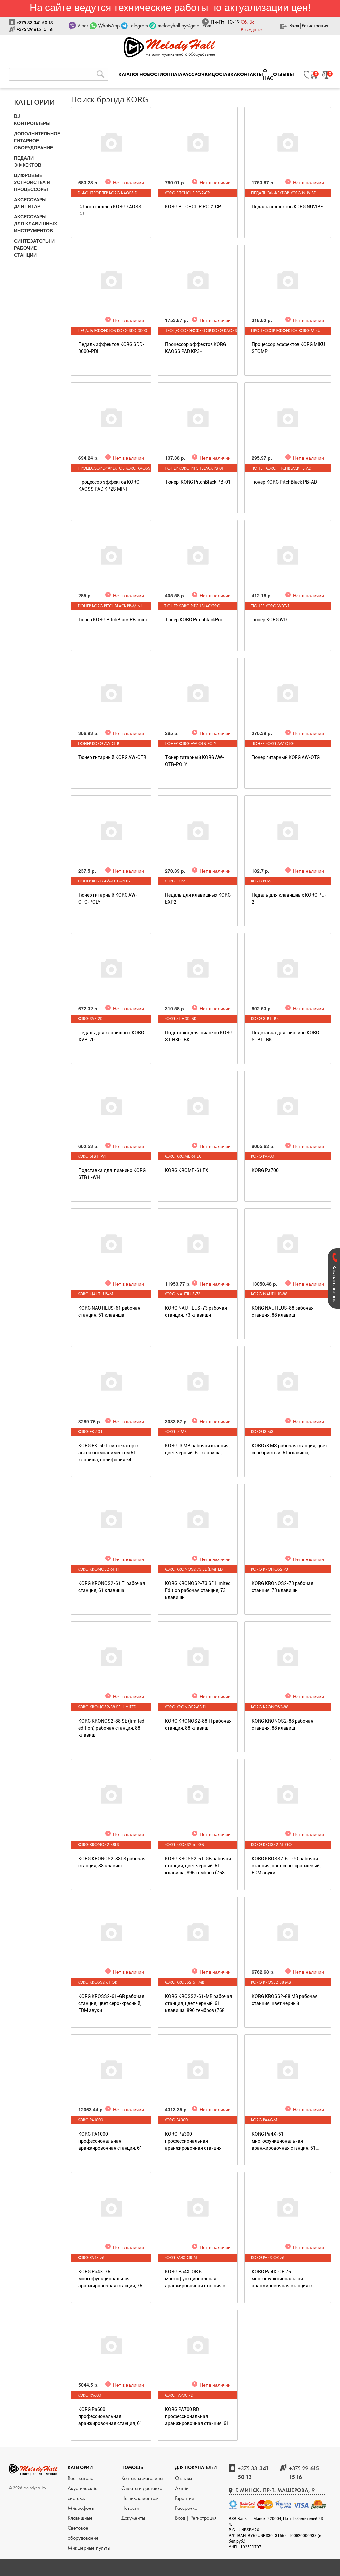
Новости (130, 2508)
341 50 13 (253, 2472)
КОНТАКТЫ (250, 74)
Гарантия (184, 2498)
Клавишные (80, 2518)
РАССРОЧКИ (197, 74)
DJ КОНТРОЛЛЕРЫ (32, 120)
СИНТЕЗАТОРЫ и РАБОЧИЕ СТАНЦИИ (34, 248)
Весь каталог (81, 2478)
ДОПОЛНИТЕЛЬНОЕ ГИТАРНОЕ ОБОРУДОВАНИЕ (37, 140)
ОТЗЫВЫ (283, 74)
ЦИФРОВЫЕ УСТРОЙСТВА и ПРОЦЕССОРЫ (32, 182)
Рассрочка (186, 2508)
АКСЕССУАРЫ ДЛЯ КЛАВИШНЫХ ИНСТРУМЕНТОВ (36, 223)
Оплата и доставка (142, 2488)
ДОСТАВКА (224, 74)
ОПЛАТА (173, 74)
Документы (133, 2518)
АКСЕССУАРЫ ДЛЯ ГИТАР (30, 203)
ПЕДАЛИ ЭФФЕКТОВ (28, 161)
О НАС (268, 74)
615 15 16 (304, 2472)
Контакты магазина (142, 2478)
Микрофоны (81, 2508)
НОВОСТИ (151, 74)
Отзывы (183, 2478)
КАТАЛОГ (129, 74)
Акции (182, 2488)
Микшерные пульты (89, 2548)
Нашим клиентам (140, 2498)
